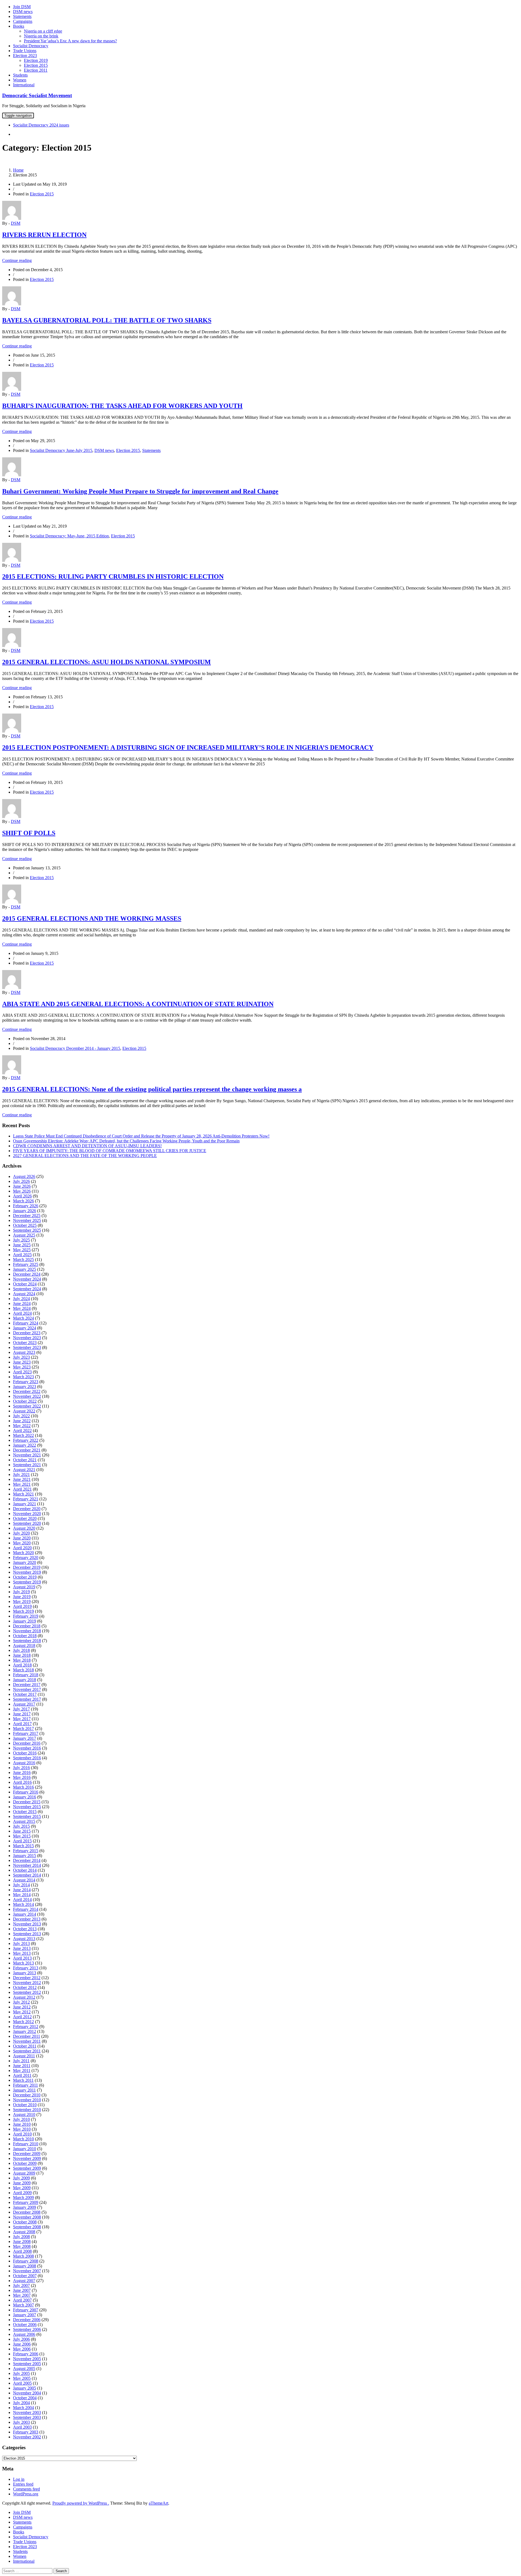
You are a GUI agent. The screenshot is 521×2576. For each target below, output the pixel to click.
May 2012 (22, 2012)
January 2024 (25, 1328)
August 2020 (24, 1528)
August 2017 (24, 1704)
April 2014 (22, 1899)
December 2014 (27, 1860)
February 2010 (26, 2144)
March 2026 (23, 1201)
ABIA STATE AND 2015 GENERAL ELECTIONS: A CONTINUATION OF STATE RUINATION (138, 1004)
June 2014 (22, 1890)
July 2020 (21, 1533)
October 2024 (25, 1284)
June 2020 (22, 1538)
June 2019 (22, 1597)
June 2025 (22, 1245)
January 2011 (24, 2090)
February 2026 (26, 1206)
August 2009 (24, 2173)
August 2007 (24, 2281)
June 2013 (22, 1948)
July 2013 (21, 1943)
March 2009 (23, 2198)
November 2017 (27, 1689)
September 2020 (27, 1523)
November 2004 (27, 2393)
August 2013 (24, 1939)
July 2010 (21, 2119)
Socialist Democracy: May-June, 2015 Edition (69, 536)
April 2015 (22, 1841)
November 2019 (27, 1572)
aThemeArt (158, 2503)
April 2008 (22, 2251)
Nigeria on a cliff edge (43, 31)
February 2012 (26, 2027)
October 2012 (25, 1987)
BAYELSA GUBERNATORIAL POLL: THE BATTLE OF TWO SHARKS (107, 320)
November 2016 (27, 1748)
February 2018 (26, 1675)
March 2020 (23, 1553)
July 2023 (21, 1357)
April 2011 (22, 2075)
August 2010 (24, 2114)
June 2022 (22, 1421)
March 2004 (23, 2408)
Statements (22, 16)
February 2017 (26, 1733)
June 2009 (22, 2183)
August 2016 (24, 1763)
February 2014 (26, 1909)
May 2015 (22, 1836)
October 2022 (25, 1401)
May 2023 (22, 1367)
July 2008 (21, 2237)
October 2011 (25, 2046)
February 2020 (26, 1558)
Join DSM (22, 7)
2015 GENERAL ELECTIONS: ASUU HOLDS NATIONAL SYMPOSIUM (107, 662)
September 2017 (27, 1699)
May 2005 (22, 2378)
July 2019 (21, 1592)
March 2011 (23, 2080)
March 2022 (23, 1435)
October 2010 (25, 2105)
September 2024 (27, 1289)
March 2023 (23, 1377)
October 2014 (25, 1870)
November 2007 (27, 2271)
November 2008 (27, 2217)
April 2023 (22, 1372)
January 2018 (25, 1680)
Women (20, 80)
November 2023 (27, 1338)
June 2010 (22, 2124)
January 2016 (25, 1797)
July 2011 (21, 2061)
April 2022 (22, 1430)
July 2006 (21, 2339)
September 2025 (27, 1230)
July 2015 (21, 1826)
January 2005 (25, 2388)
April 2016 (22, 1782)
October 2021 (25, 1460)
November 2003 (27, 2412)
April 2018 (22, 1665)
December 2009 (27, 2154)
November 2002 (27, 2437)
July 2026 (21, 1181)
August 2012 (24, 1997)
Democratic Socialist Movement (37, 95)
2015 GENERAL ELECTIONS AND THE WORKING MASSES (92, 918)
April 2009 (22, 2193)
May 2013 (22, 1953)
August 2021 (24, 1470)
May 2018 (22, 1660)
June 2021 (22, 1479)
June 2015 (22, 1831)
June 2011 (22, 2066)
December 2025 (27, 1216)
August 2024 (24, 1294)
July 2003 (21, 2422)
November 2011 (27, 2041)
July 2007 (21, 2285)
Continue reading (17, 260)
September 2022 (27, 1406)
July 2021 (21, 1474)
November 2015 (27, 1807)
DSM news (23, 12)
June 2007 (22, 2290)
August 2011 (24, 2056)
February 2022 (26, 1440)
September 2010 (27, 2110)
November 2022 (27, 1396)
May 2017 (22, 1719)
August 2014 (24, 1880)
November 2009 (27, 2158)
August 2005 (24, 2369)
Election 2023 (25, 56)
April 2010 (22, 2134)
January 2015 (25, 1856)
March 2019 (23, 1611)
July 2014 (21, 1885)
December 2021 (27, 1450)
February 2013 (26, 1968)
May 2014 (22, 1895)
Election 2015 (36, 65)
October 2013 (25, 1929)
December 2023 (27, 1333)
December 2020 (27, 1509)
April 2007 (22, 2300)
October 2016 (25, 1753)
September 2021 (27, 1465)
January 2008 (25, 2266)
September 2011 (27, 2051)
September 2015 (27, 1816)
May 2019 (22, 1601)
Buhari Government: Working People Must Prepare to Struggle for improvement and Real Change (140, 491)
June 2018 (22, 1655)
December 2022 (27, 1391)
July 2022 (21, 1416)
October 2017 (25, 1694)
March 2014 (23, 1904)
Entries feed (23, 2484)
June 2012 (22, 2007)
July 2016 (21, 1768)
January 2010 (25, 2149)
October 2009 (25, 2163)
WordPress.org (26, 2494)
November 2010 (27, 2100)
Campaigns (23, 21)
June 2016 (22, 1772)
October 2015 (25, 1812)
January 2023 (25, 1387)
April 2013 (22, 1958)
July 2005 (21, 2373)
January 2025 (25, 1269)
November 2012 (27, 1983)
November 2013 (27, 1924)
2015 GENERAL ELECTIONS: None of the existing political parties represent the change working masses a (152, 1089)
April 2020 (22, 1548)
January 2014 (25, 1914)
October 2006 (25, 2325)
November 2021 (27, 1455)
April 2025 (22, 1255)
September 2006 (27, 2329)
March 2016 (23, 1787)
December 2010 (27, 2095)
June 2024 (22, 1303)
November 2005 (27, 2359)
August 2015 (24, 1821)
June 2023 (22, 1362)
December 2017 (27, 1685)
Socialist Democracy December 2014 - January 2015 (75, 1048)
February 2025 (26, 1264)
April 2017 (22, 1724)
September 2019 (27, 1582)
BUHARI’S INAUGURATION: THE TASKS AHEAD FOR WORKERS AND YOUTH (122, 406)
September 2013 (27, 1934)
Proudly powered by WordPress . (81, 2503)
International (24, 85)
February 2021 (26, 1499)
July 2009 (21, 2178)
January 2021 (25, 1504)
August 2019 (24, 1587)
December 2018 (27, 1626)
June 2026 (22, 1186)
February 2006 (26, 2354)
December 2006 (27, 2320)
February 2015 (26, 1851)
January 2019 (25, 1621)
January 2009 (25, 2207)
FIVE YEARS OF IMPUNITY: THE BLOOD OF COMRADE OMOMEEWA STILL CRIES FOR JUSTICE (110, 1151)
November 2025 (27, 1220)
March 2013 (23, 1963)
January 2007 (25, 2315)
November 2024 (27, 1279)
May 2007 (22, 2295)
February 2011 (26, 2085)
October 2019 (25, 1577)
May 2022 (22, 1426)
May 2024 (22, 1308)
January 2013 (25, 1973)
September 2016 (27, 1758)
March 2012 (23, 2022)
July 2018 (21, 1650)
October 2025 (25, 1225)
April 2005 (22, 2383)
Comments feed (26, 2489)
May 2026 (22, 1191)
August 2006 (24, 2334)
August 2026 (24, 1176)
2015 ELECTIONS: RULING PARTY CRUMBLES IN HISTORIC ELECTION (113, 576)
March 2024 (23, 1318)
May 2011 (22, 2070)
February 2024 (26, 1323)
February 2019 (26, 1616)
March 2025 (23, 1260)
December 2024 (27, 1274)
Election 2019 (36, 60)
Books (19, 26)
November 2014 (27, 1865)
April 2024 (22, 1313)
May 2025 (22, 1250)
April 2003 (22, 2427)
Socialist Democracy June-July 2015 (61, 450)
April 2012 (22, 2017)
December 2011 (27, 2036)
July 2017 (21, 1709)
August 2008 (24, 2232)
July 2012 (21, 2002)
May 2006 (22, 2349)
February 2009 (26, 2202)
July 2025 (21, 1240)
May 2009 (22, 2188)
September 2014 (27, 1875)
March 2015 (23, 1846)
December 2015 (27, 1802)
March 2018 (23, 1670)
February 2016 (26, 1792)
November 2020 (27, 1514)
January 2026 (25, 1211)
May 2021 (22, 1484)
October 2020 (25, 1518)
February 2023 (26, 1382)
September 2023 (27, 1347)
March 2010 (23, 2139)
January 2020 (25, 1562)
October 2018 (25, 1636)
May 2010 (22, 2129)
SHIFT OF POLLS (29, 833)
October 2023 (25, 1343)
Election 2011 (36, 70)
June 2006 (22, 2344)
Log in (19, 2479)
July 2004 (21, 2403)
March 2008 (23, 2256)
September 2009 (27, 2168)
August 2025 (24, 1235)
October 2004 (25, 2398)
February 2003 (26, 2432)
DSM (16, 223)
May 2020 (22, 1543)
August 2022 (24, 1411)
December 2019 (27, 1567)
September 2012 (27, 1992)
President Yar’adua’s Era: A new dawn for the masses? (70, 41)
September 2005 (27, 2364)
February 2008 (26, 2261)
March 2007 (23, 2305)
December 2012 (27, 1978)
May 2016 (22, 1777)
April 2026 (22, 1196)
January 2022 (25, 1445)
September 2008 (27, 2227)
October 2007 (25, 2276)
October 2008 (25, 2222)
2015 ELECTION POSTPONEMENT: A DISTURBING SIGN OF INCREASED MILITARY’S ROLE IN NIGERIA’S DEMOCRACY (188, 747)
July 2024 (21, 1299)
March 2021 (23, 1494)
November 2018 (27, 1631)
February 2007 (26, 2310)
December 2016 (27, 1743)
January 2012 (25, 2031)
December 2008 (27, 2212)
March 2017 (23, 1729)
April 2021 (22, 1489)
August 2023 (24, 1352)
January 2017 (25, 1738)
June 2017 (22, 1714)
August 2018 (24, 1645)
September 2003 (27, 2417)
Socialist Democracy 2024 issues (41, 125)
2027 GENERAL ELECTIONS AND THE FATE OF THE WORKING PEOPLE (85, 1156)
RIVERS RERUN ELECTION (44, 235)
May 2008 (22, 2246)
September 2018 (27, 1641)
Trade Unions (25, 51)
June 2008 (22, 2241)
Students (20, 75)
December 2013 (27, 1919)
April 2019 (22, 1606)
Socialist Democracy (31, 46)
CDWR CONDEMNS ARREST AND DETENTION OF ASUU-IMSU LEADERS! (87, 1146)
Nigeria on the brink (41, 36)
